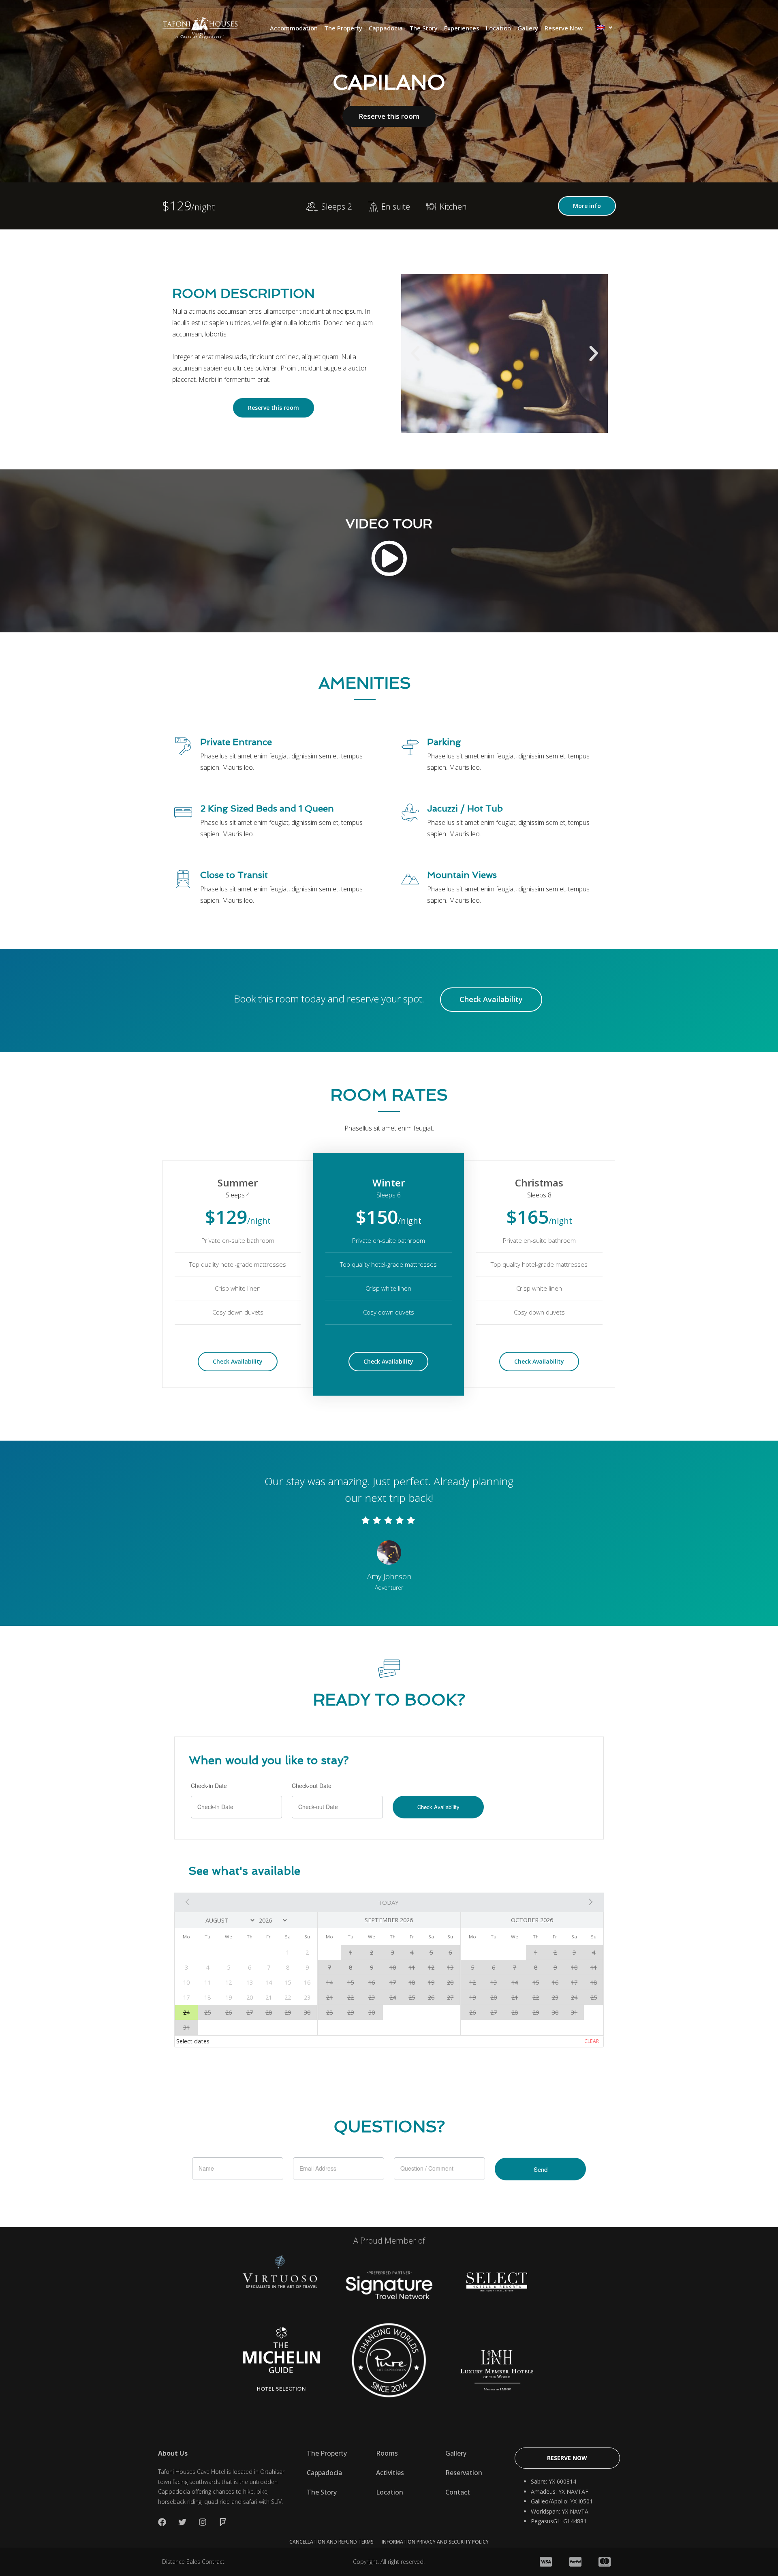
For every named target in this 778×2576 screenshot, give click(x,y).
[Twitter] (182, 2522)
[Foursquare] (223, 2522)
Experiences (462, 28)
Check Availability (491, 999)
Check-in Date (209, 1786)
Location (498, 28)
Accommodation (294, 28)
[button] (415, 353)
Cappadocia (386, 28)
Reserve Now (564, 28)
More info (587, 206)
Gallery (528, 28)
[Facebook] (162, 2522)
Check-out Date (312, 1786)
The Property (343, 28)
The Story (423, 28)
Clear (592, 2041)
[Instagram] (203, 2522)
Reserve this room (389, 116)
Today (388, 1902)
